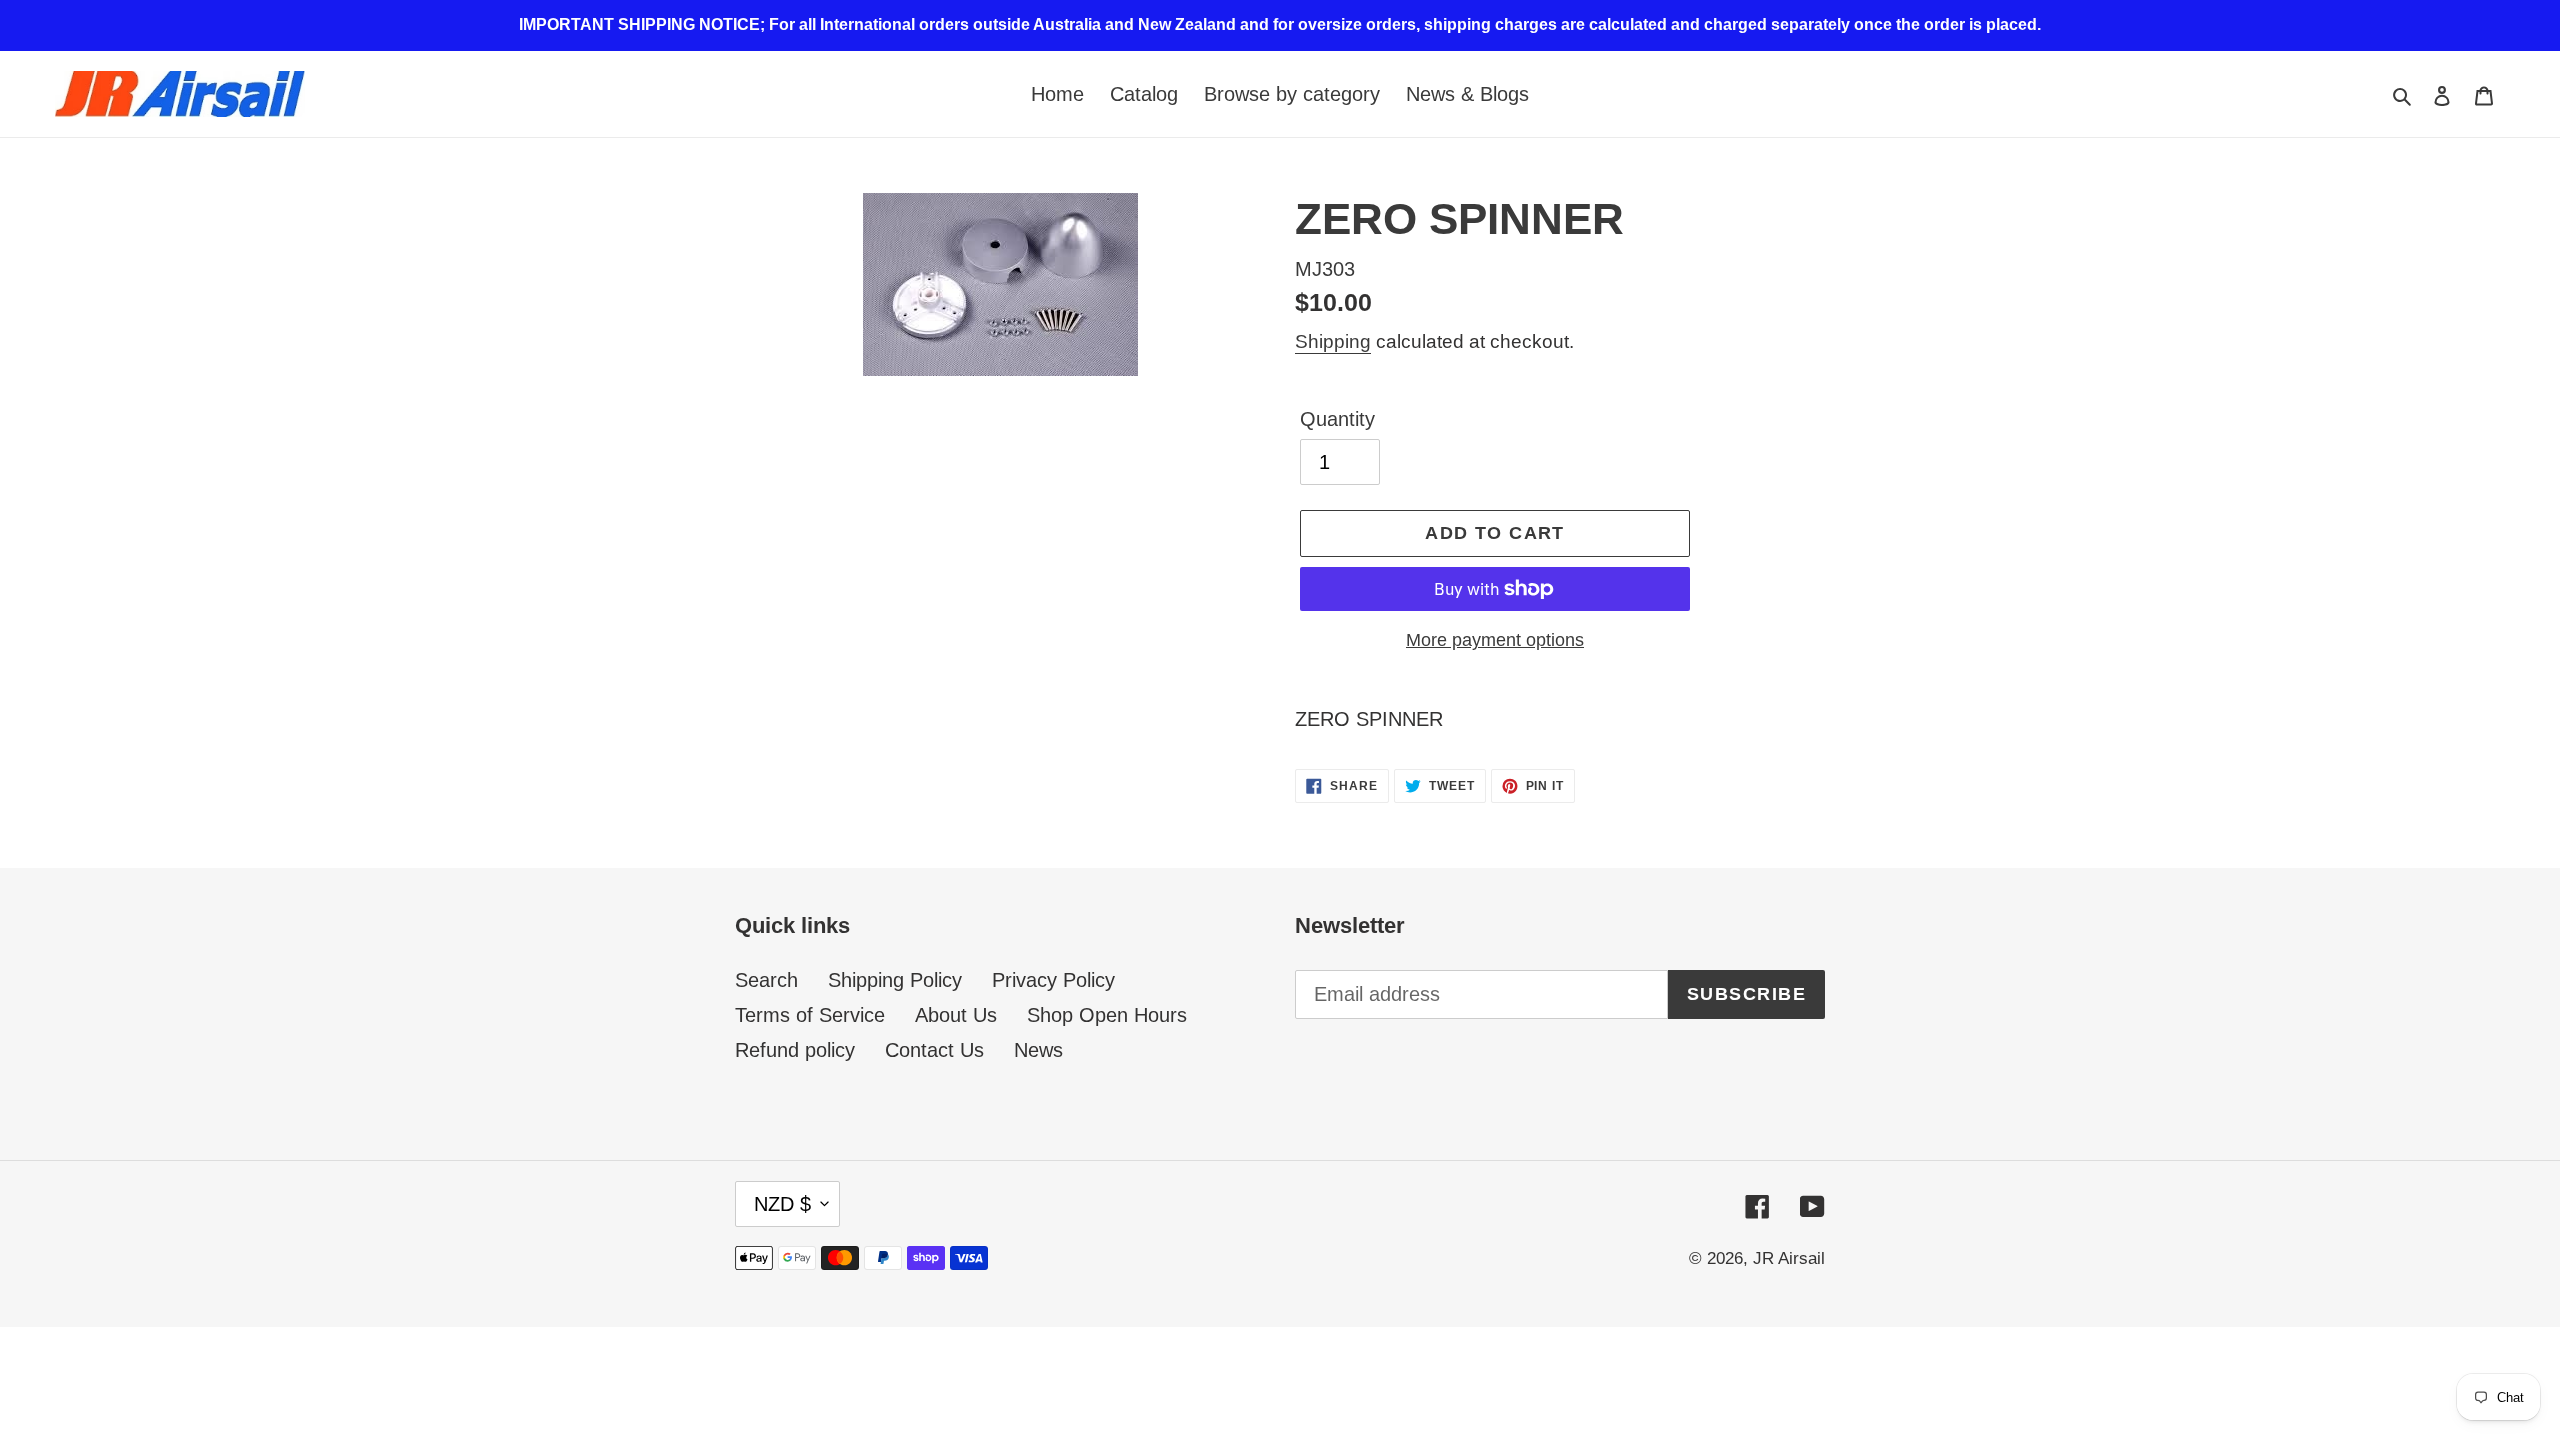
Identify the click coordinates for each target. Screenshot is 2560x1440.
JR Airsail (1789, 1258)
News (1038, 1050)
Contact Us (934, 1050)
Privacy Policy (1053, 980)
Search (766, 980)
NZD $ (782, 1204)
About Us (956, 1015)
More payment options (1495, 640)
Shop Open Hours (1107, 1015)
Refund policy (795, 1050)
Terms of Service (810, 1015)
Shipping (1333, 341)
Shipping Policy (895, 980)
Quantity (1337, 419)
